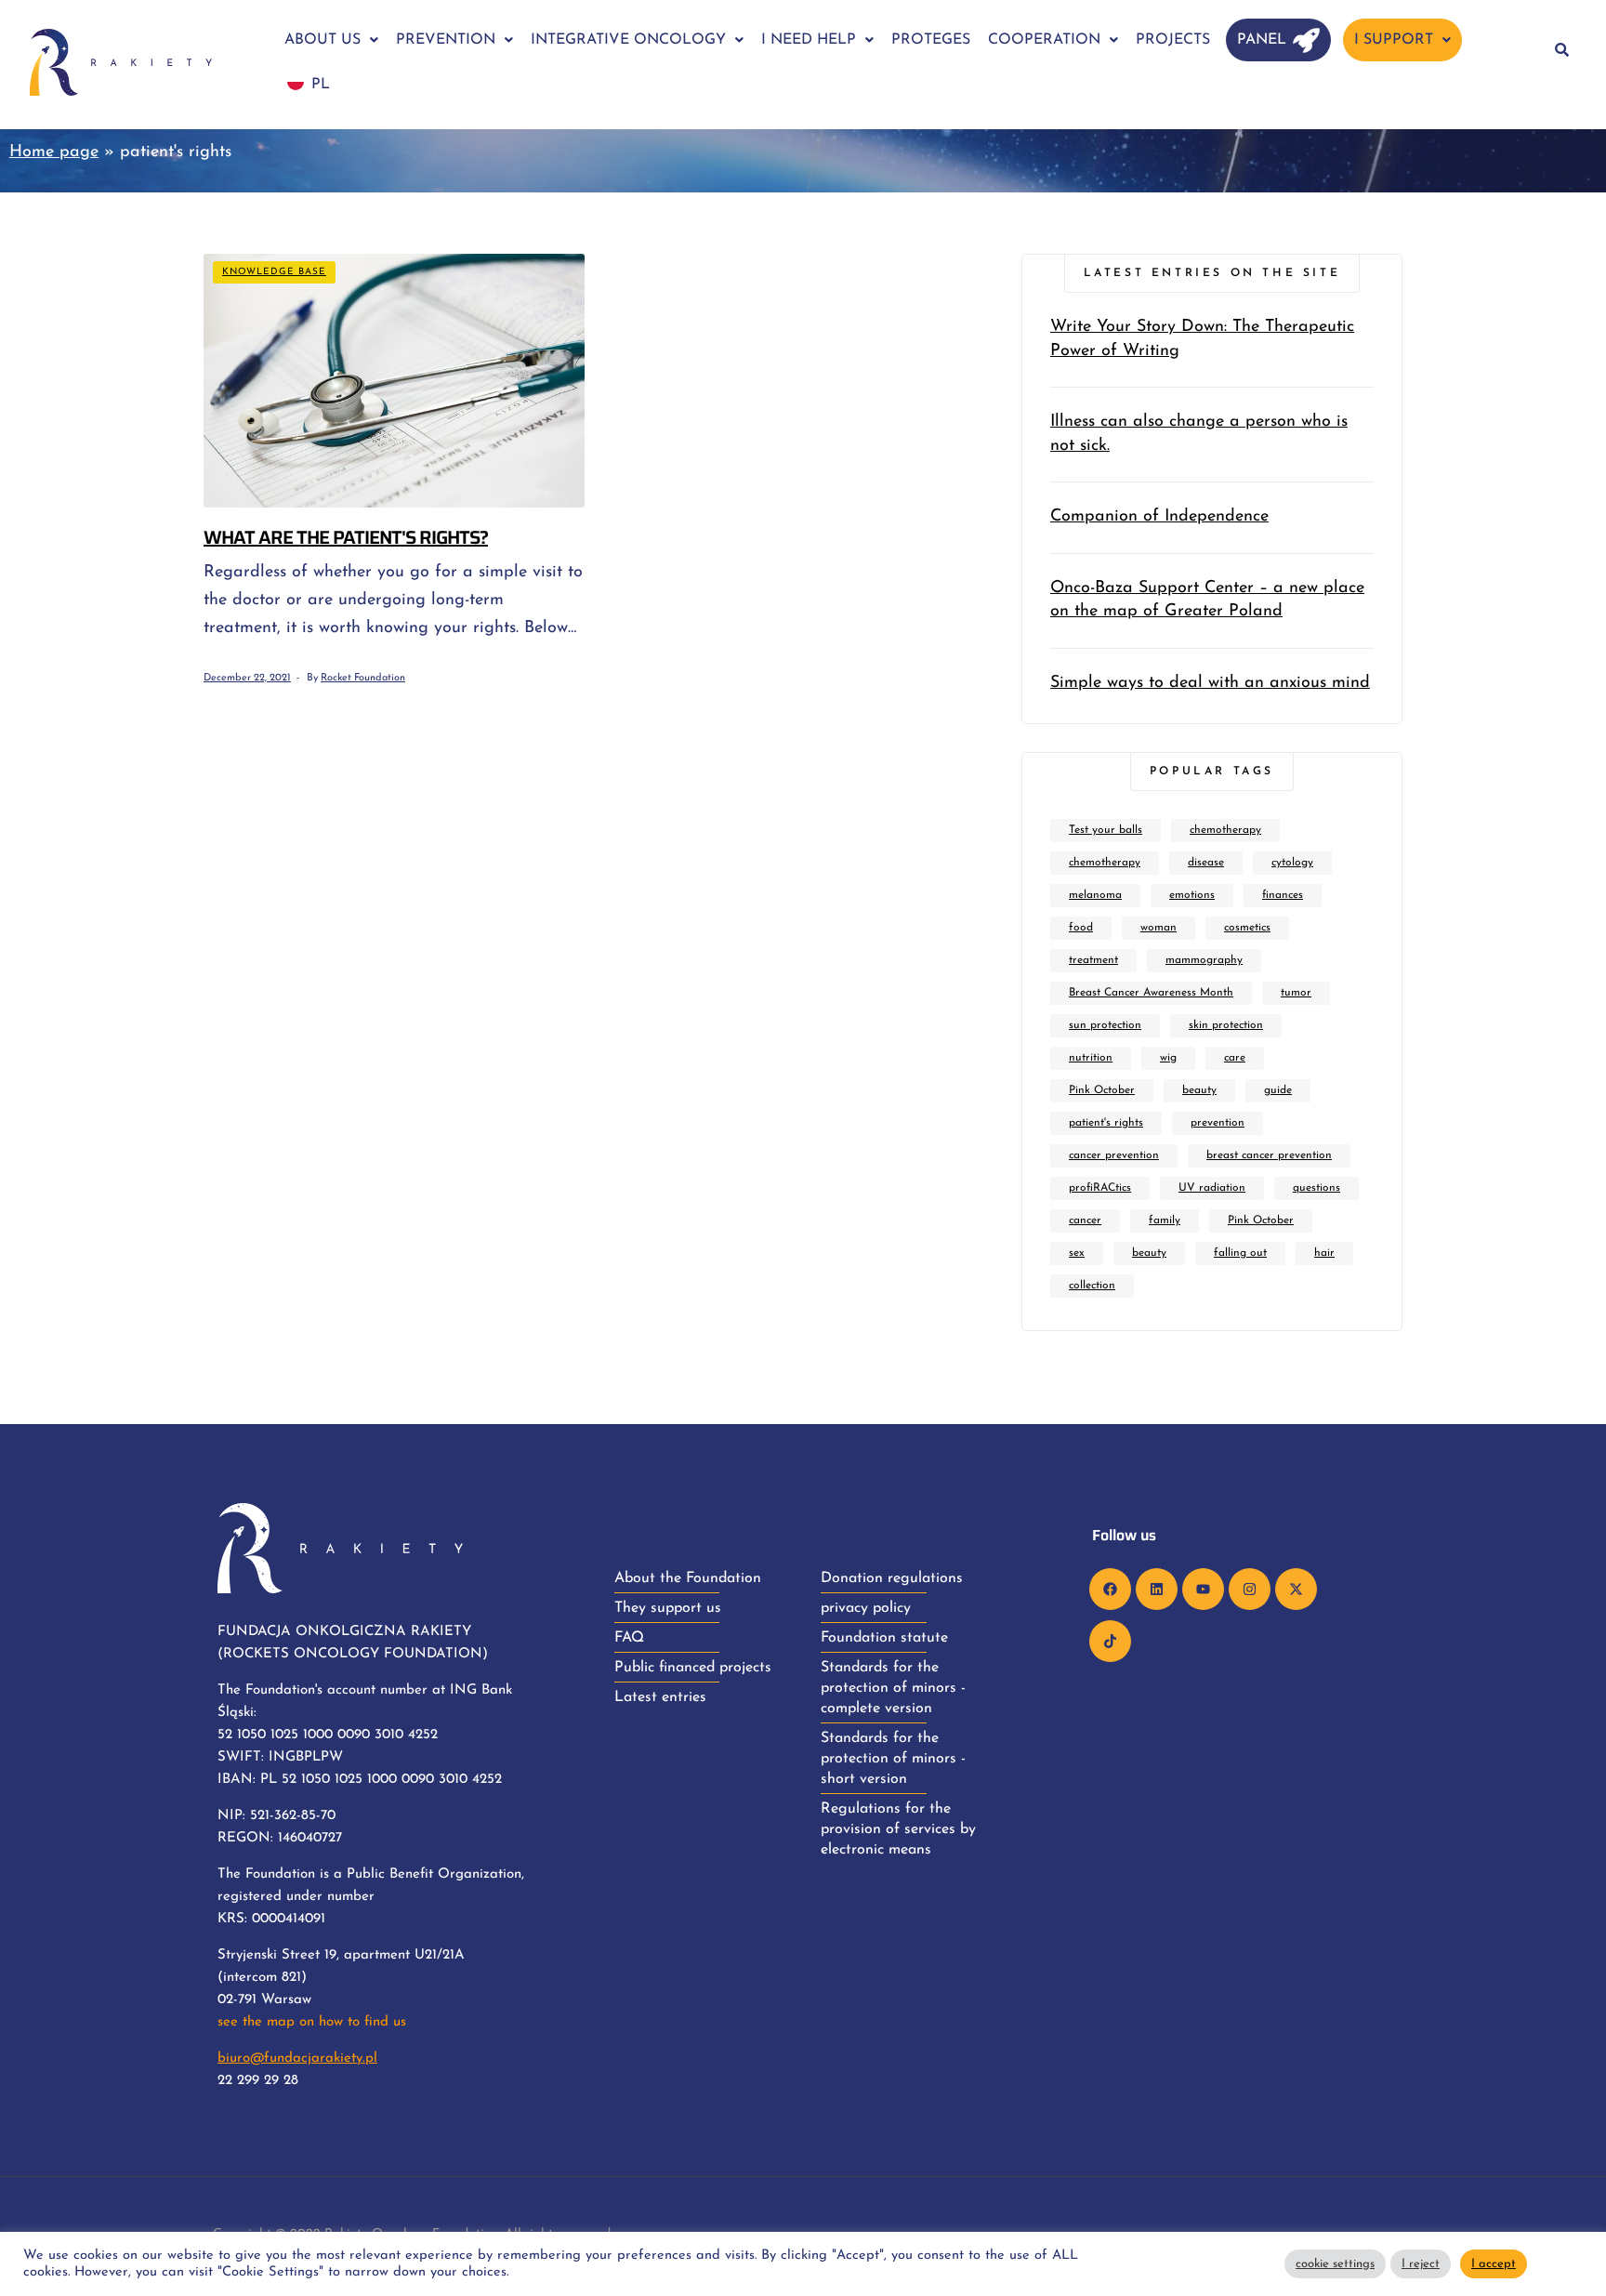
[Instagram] (1250, 1589)
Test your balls (1106, 830)
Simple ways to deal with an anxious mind (1210, 683)
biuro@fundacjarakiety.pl (297, 2058)
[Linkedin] (1157, 1589)
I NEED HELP (809, 40)
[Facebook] (1110, 1589)
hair (1324, 1253)
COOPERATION (1044, 40)
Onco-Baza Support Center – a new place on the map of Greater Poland (1207, 600)
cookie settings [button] (1335, 2264)
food (1081, 928)
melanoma (1095, 895)
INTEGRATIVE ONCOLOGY (628, 40)
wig (1168, 1058)
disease (1206, 863)
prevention (1218, 1123)
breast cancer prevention (1269, 1155)
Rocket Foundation (363, 678)
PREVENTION (446, 40)
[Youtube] (1203, 1589)
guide (1278, 1090)
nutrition (1091, 1058)
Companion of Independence (1159, 517)
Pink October (1102, 1090)
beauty (1199, 1090)
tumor (1296, 993)
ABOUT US (323, 40)
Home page (54, 152)
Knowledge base (274, 272)
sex (1077, 1253)
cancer (1085, 1221)
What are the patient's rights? (346, 537)
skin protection (1226, 1025)
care (1235, 1058)
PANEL (1262, 40)
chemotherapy (1225, 830)
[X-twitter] (1296, 1589)
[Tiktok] (1110, 1641)
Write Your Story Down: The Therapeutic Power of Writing (1202, 339)
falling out (1240, 1253)
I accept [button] (1494, 2264)
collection (1092, 1286)
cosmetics (1247, 928)
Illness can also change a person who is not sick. (1199, 434)
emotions (1192, 895)
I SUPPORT (1394, 40)
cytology (1292, 863)
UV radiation (1212, 1188)
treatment (1093, 960)
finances (1283, 895)
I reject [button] (1421, 2264)
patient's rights (1106, 1123)
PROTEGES (931, 40)
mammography (1204, 960)
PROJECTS (1173, 40)
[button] (331, 40)
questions (1316, 1188)
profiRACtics (1100, 1188)
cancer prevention (1114, 1155)
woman (1158, 928)
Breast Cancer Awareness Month (1151, 993)
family (1165, 1221)
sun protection (1105, 1025)
